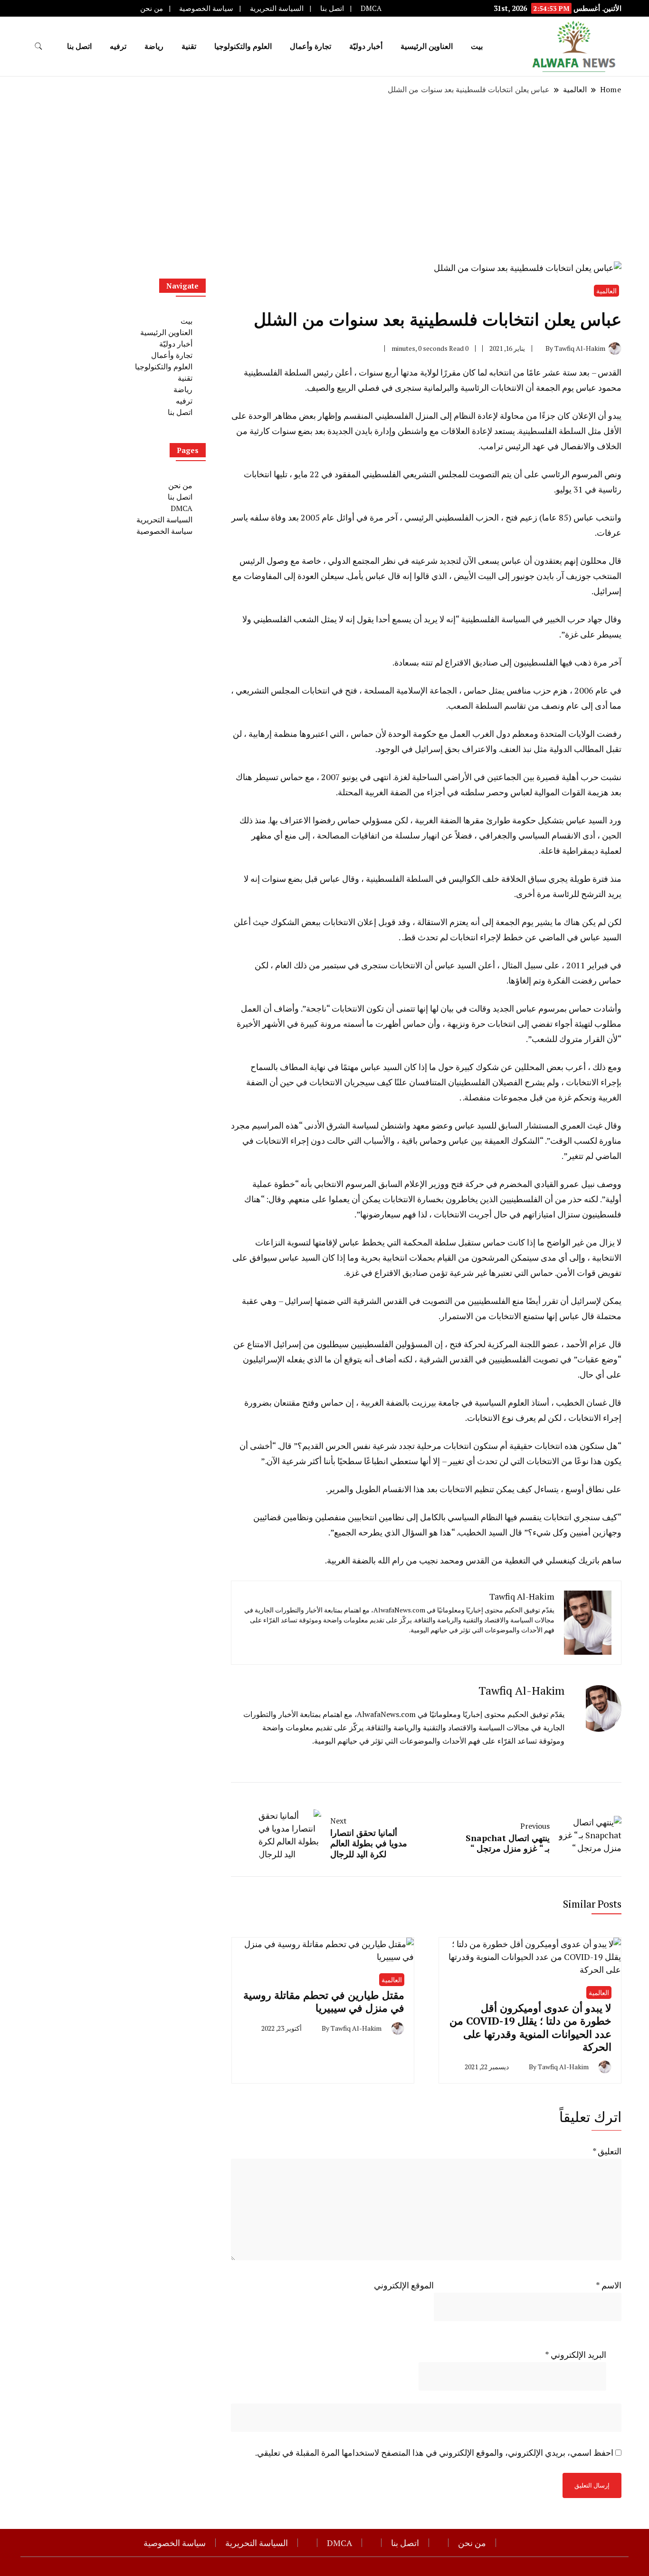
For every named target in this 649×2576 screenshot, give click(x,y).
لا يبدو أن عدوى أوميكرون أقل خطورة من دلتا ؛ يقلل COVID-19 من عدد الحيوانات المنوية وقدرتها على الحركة (530, 2027)
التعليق (607, 2151)
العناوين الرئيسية (427, 46)
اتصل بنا (332, 8)
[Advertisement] (324, 178)
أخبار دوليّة (366, 46)
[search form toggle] (38, 46)
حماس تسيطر (279, 777)
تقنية (189, 46)
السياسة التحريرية (277, 8)
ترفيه (118, 46)
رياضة (154, 46)
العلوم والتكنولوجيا (243, 46)
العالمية (606, 291)
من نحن (152, 8)
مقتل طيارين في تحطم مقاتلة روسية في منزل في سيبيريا (324, 2001)
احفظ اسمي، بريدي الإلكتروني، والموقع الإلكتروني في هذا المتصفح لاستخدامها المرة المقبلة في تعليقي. (434, 2452)
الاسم (609, 2285)
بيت (477, 46)
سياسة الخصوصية (206, 8)
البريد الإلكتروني (576, 2354)
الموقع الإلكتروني (404, 2285)
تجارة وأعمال (310, 46)
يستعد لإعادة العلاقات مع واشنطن (456, 431)
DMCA (371, 8)
